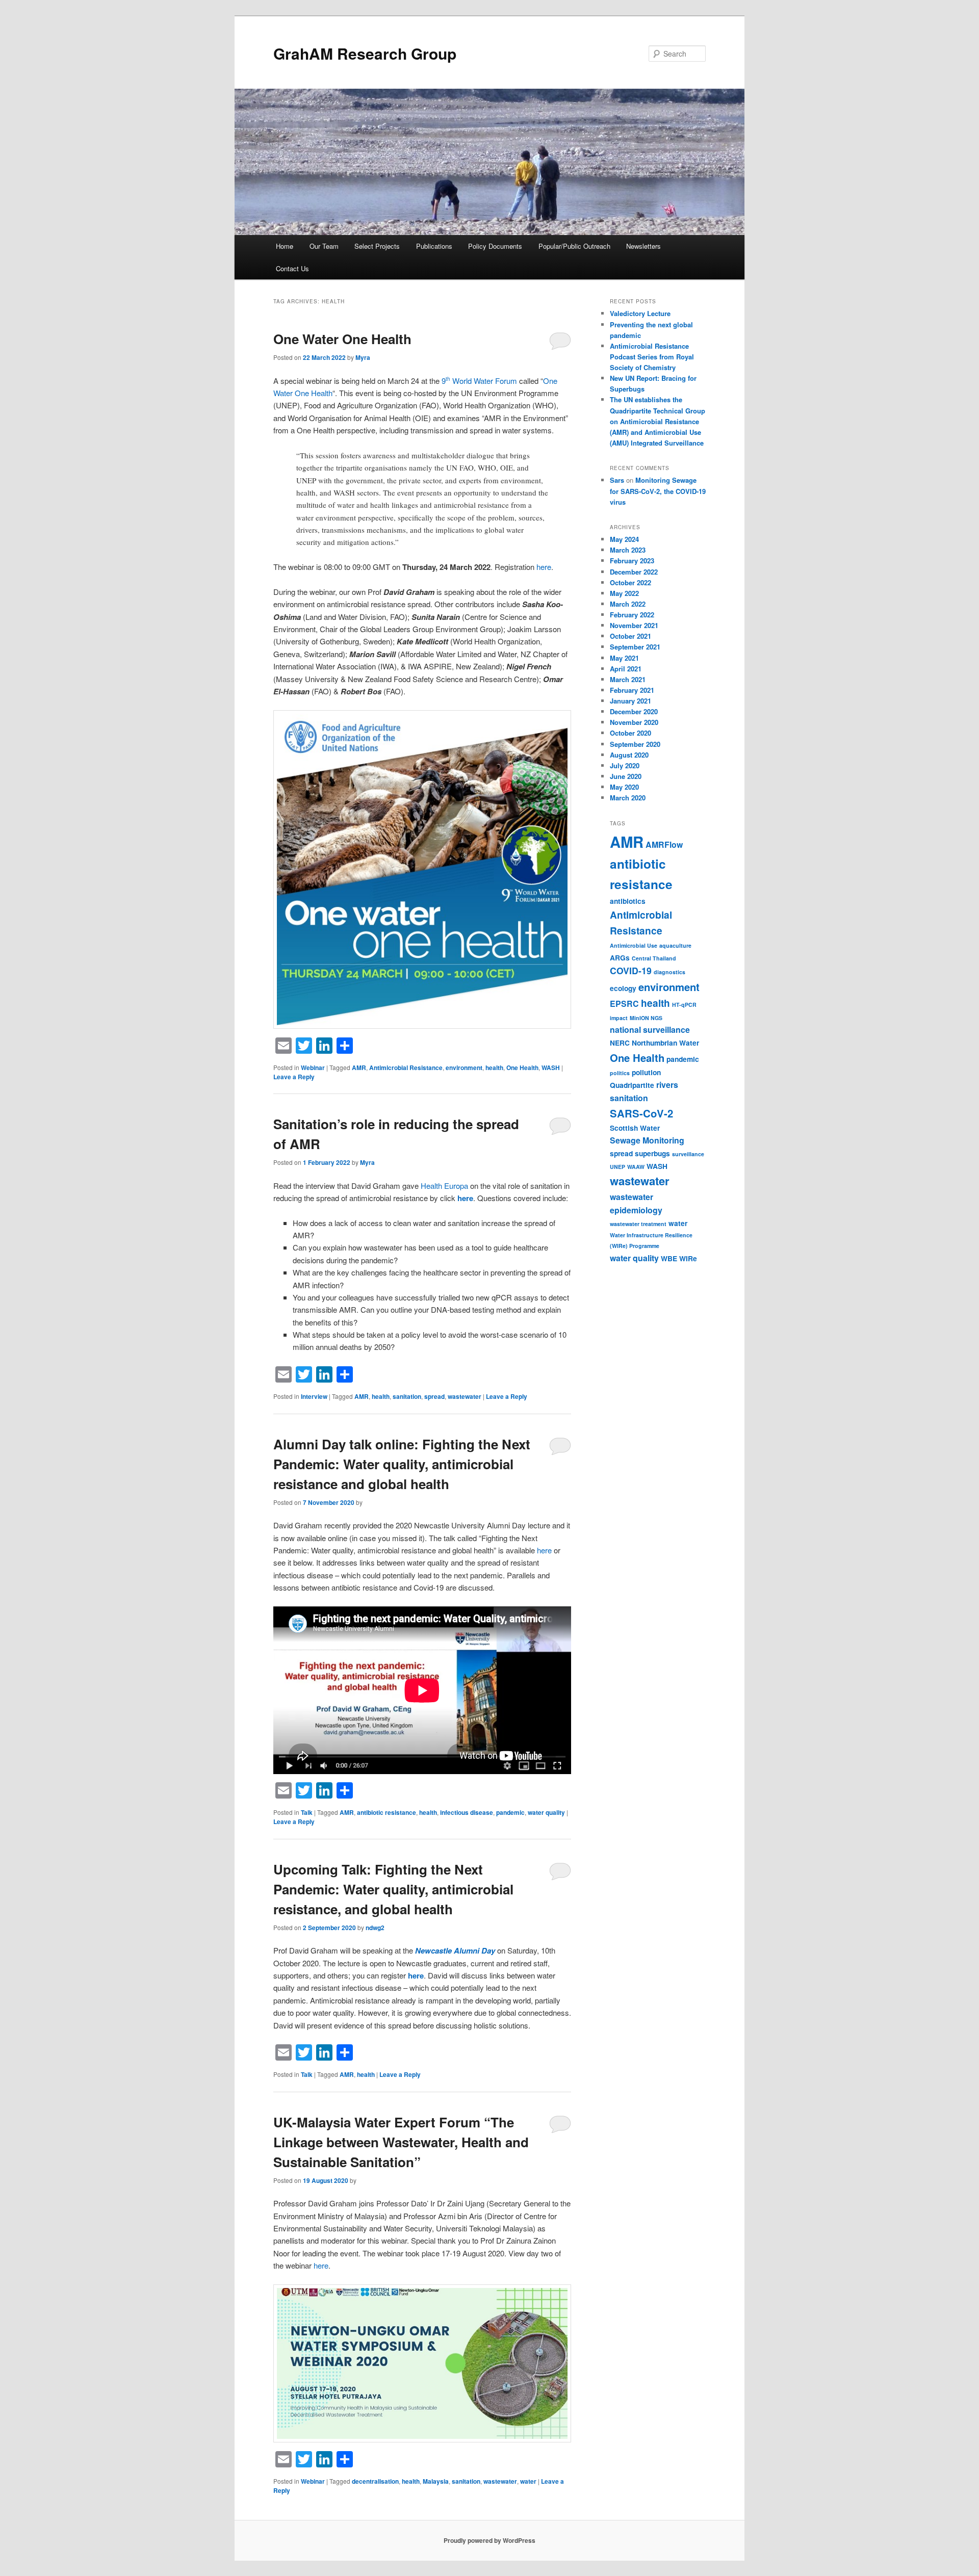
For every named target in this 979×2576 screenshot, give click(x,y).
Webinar (313, 1068)
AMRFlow (664, 844)
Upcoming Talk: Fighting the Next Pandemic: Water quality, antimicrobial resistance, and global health (393, 1889)
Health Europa (444, 1186)
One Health (522, 1068)
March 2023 (628, 550)
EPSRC (624, 1004)
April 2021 (626, 669)
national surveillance (650, 1030)
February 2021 (632, 690)
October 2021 (630, 636)
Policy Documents (495, 246)
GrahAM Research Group (365, 53)
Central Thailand (654, 958)
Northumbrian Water (665, 1043)
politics (620, 1073)
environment (464, 1068)
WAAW (636, 1167)
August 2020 (629, 755)
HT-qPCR (684, 1005)
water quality (546, 1812)
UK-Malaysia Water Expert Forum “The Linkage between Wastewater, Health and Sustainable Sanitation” (401, 2142)
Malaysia (436, 2481)
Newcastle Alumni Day (455, 1950)
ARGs (620, 957)
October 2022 (630, 582)
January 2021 (630, 701)
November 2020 (634, 722)
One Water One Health (342, 339)
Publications (434, 246)
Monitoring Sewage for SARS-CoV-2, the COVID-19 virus (658, 491)
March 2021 (628, 679)
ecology (623, 988)
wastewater (465, 1396)
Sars (617, 480)
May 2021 (624, 658)
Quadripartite (632, 1085)
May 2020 (624, 787)
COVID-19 (631, 970)
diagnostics (669, 972)
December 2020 (634, 711)
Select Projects (377, 246)
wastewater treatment (638, 1224)
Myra (363, 357)
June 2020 (626, 776)
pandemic (510, 1812)
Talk (307, 1812)
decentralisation (375, 2481)
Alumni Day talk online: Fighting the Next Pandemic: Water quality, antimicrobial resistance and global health (402, 1464)
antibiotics (628, 901)
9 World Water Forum (479, 381)
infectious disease (467, 1812)
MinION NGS (646, 1018)
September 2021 (635, 647)
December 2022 (634, 572)
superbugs (652, 1153)
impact (619, 1018)
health (494, 1068)
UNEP (617, 1167)
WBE (669, 1258)
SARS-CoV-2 (641, 1113)
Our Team (324, 246)
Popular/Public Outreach (574, 246)
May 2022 (624, 593)
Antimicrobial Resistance (406, 1068)
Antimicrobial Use (634, 945)
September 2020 (635, 744)
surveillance (688, 1154)
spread (434, 1396)
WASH (551, 1068)
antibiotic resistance (387, 1812)
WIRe (688, 1258)
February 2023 (632, 561)
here (544, 567)
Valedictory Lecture (640, 313)
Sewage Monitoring (647, 1140)
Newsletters (643, 246)
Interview (314, 1396)
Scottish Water (635, 1128)
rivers (667, 1085)
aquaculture (675, 945)
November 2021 (634, 625)
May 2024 (624, 539)
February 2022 (632, 615)
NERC (620, 1043)
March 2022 (628, 604)
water (528, 2481)
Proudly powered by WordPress (489, 2540)
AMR (359, 1068)
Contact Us (292, 268)
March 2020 (628, 798)
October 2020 (630, 733)
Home (285, 246)
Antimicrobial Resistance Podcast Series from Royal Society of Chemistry (652, 357)
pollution (646, 1072)
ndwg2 (375, 1928)
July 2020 (625, 765)
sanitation (407, 1396)
